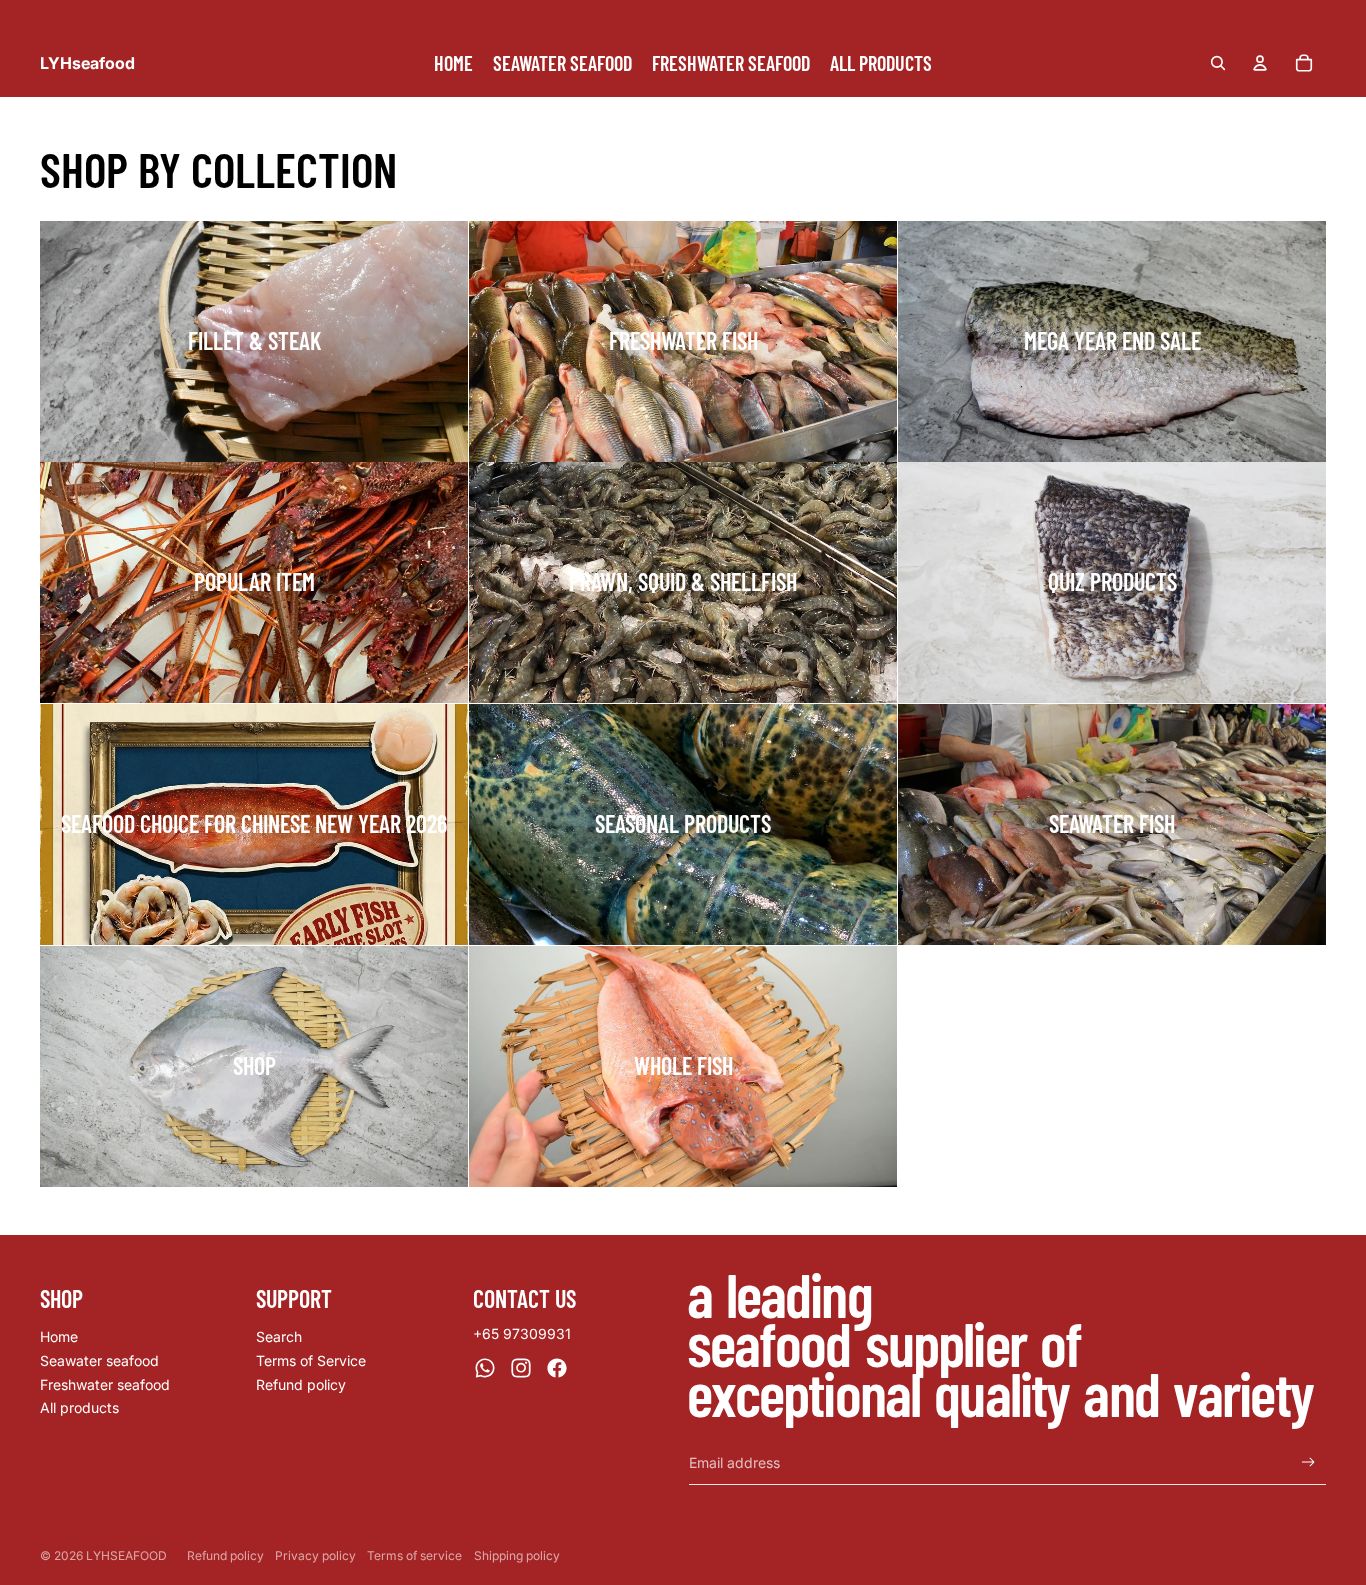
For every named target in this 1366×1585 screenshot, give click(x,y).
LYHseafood (126, 1555)
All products (79, 1407)
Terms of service (414, 1555)
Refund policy (301, 1384)
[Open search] (1218, 63)
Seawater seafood (99, 1360)
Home (59, 1336)
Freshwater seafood (105, 1384)
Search (279, 1336)
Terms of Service (311, 1360)
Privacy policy (315, 1555)
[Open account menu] (1260, 63)
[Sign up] (1308, 1462)
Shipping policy (517, 1555)
